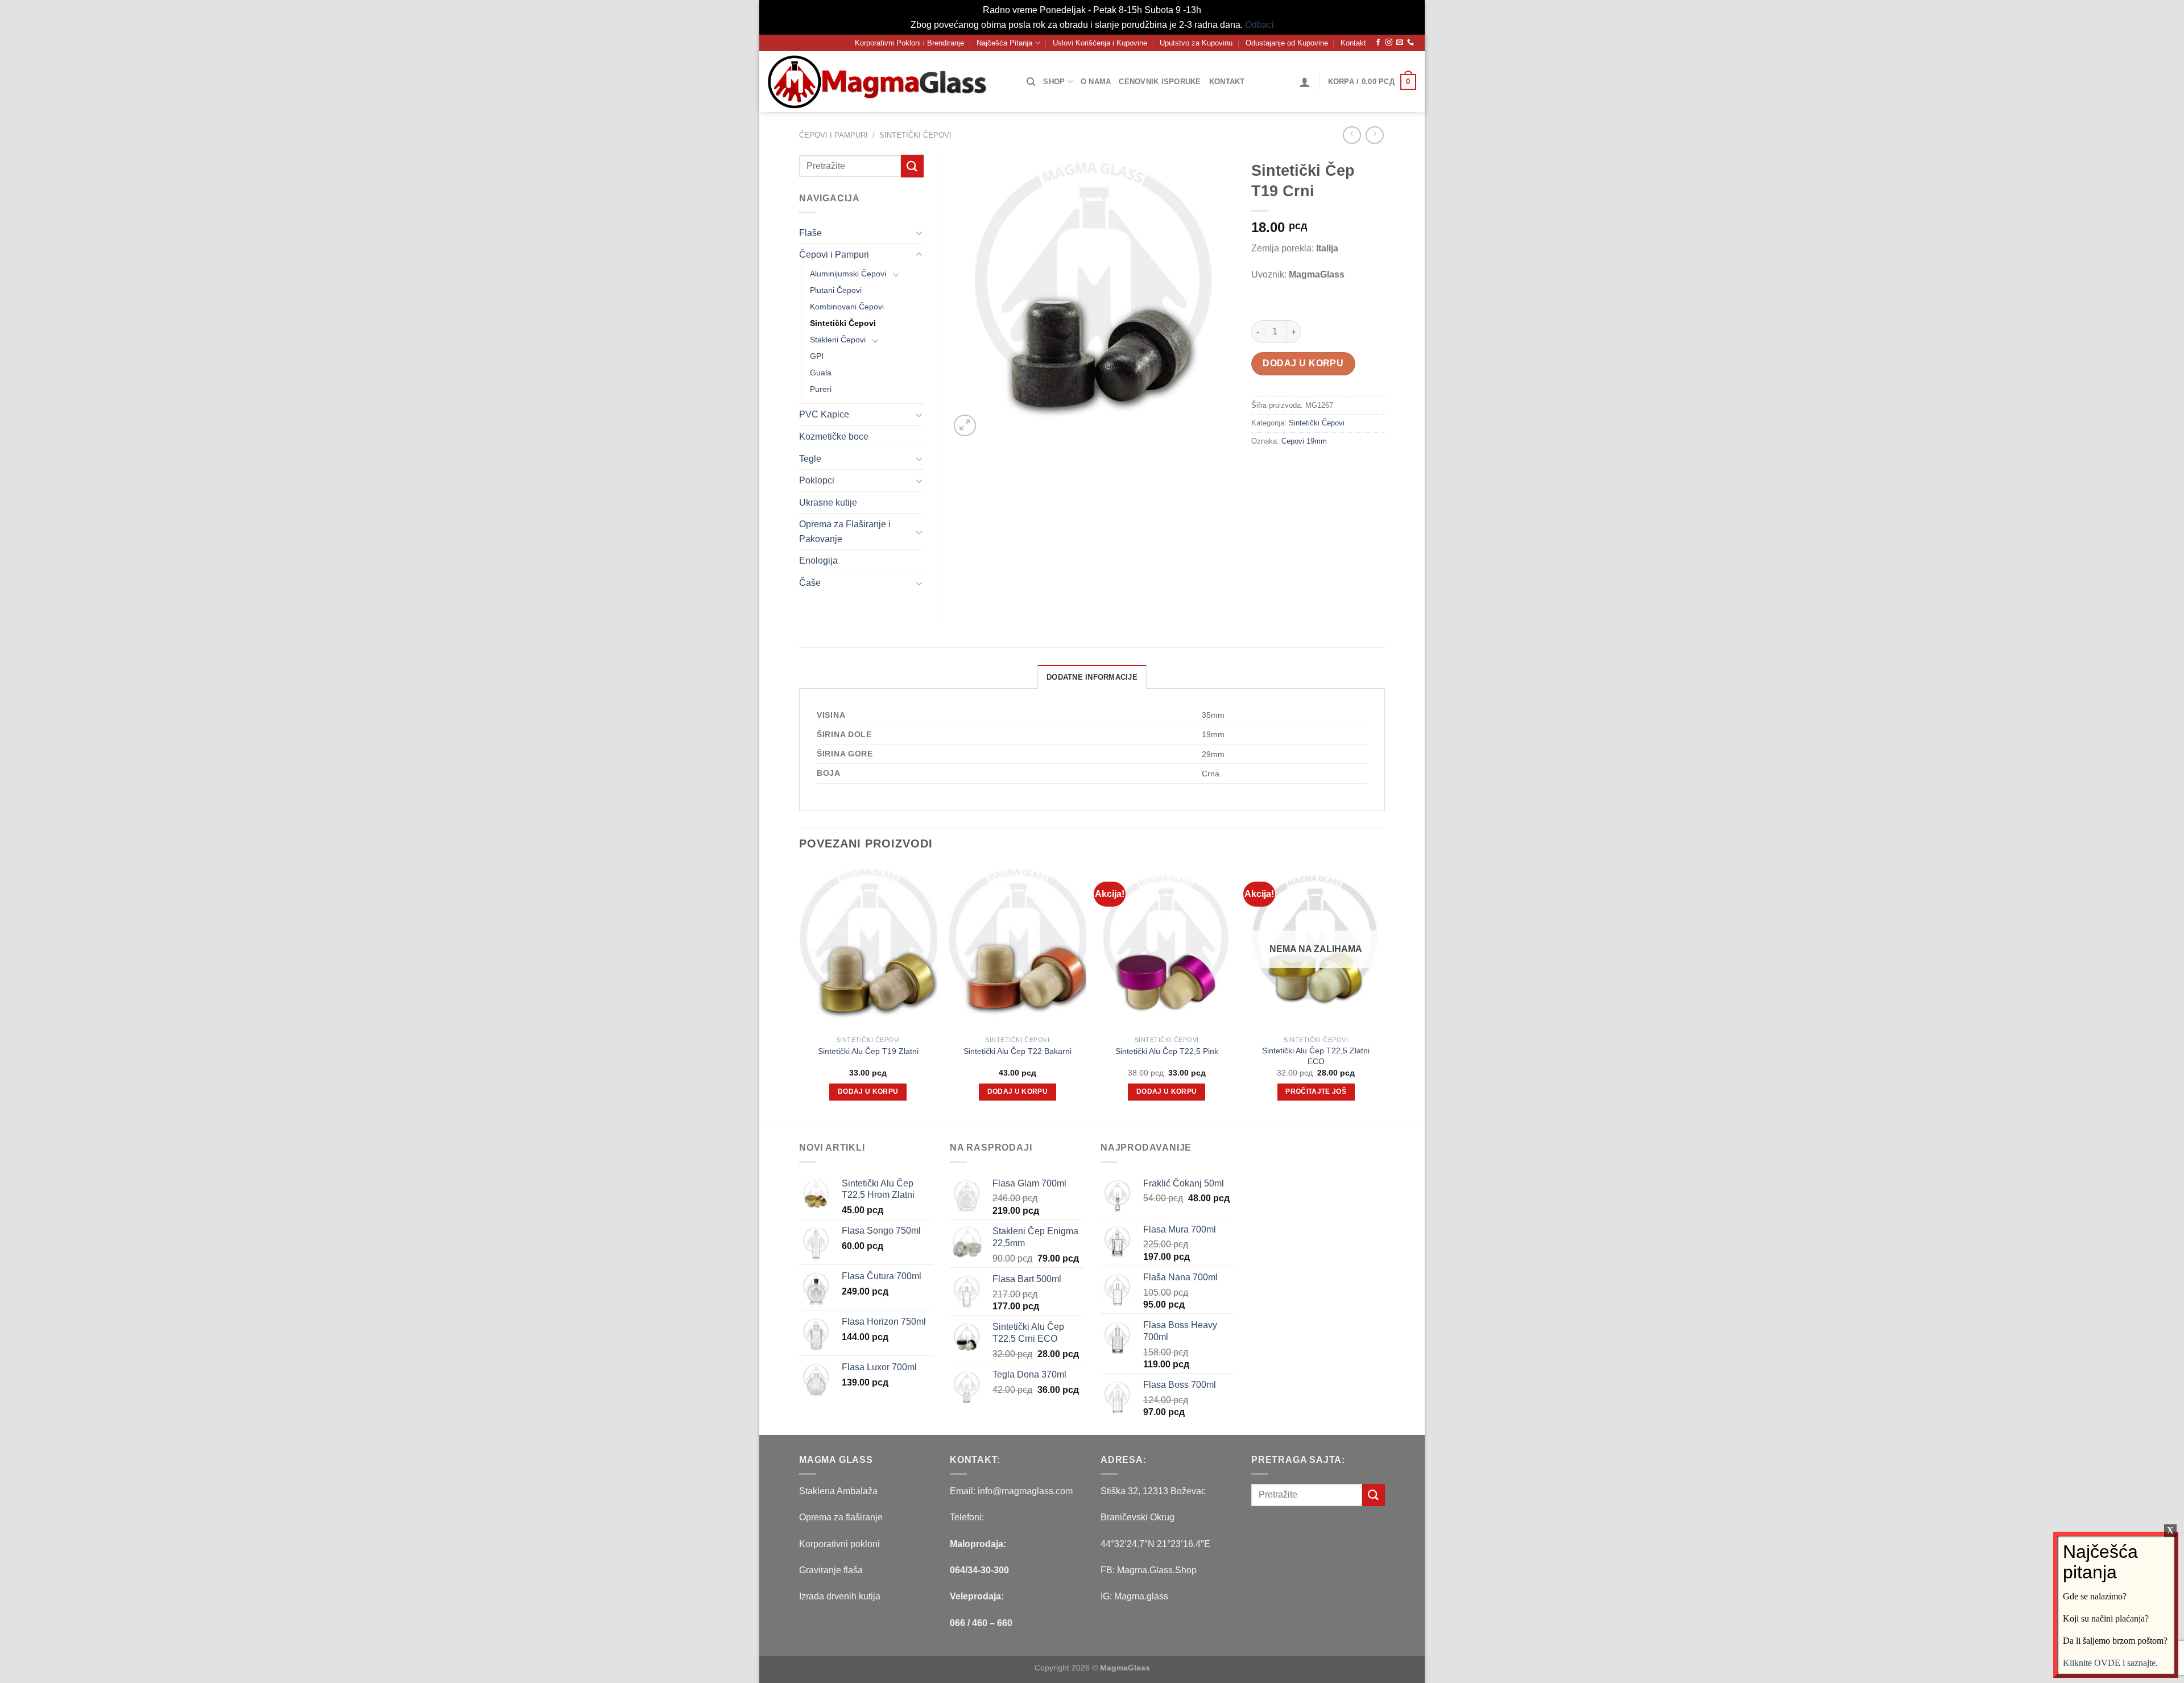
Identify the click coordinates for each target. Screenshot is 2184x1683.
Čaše (810, 583)
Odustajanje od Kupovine (1287, 43)
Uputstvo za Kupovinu (1196, 43)
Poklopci (817, 480)
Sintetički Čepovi (915, 135)
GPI (817, 356)
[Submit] (912, 166)
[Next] (1384, 993)
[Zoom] (965, 426)
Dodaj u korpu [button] (868, 1091)
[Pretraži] (1031, 82)
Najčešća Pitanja (1004, 43)
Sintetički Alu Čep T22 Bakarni (1017, 1051)
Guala (821, 373)
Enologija (818, 561)
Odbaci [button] (1259, 25)
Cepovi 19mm (1304, 441)
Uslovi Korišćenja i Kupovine (1100, 43)
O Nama (1096, 82)
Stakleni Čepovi (838, 340)
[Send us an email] (1400, 43)
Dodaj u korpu (1303, 363)
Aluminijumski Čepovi (848, 274)
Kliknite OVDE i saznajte (2109, 1662)
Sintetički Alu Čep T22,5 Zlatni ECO (1316, 1056)
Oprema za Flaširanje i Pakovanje (845, 532)
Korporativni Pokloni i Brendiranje (909, 43)
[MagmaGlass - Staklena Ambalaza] (882, 82)
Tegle (810, 459)
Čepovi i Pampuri (834, 135)
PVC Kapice (824, 414)
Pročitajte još (1316, 1091)
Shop (1054, 82)
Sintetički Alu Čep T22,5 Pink (1167, 1051)
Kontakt (1353, 43)
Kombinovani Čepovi (847, 307)
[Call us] (1410, 43)
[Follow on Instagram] (1389, 43)
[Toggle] (919, 233)
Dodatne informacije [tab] (1092, 677)
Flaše (810, 233)
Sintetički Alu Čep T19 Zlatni (868, 1051)
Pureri (821, 389)
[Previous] (800, 993)
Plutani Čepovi (836, 290)
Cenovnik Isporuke (1160, 82)
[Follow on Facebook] (1378, 43)
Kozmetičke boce (834, 437)
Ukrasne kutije (828, 503)
